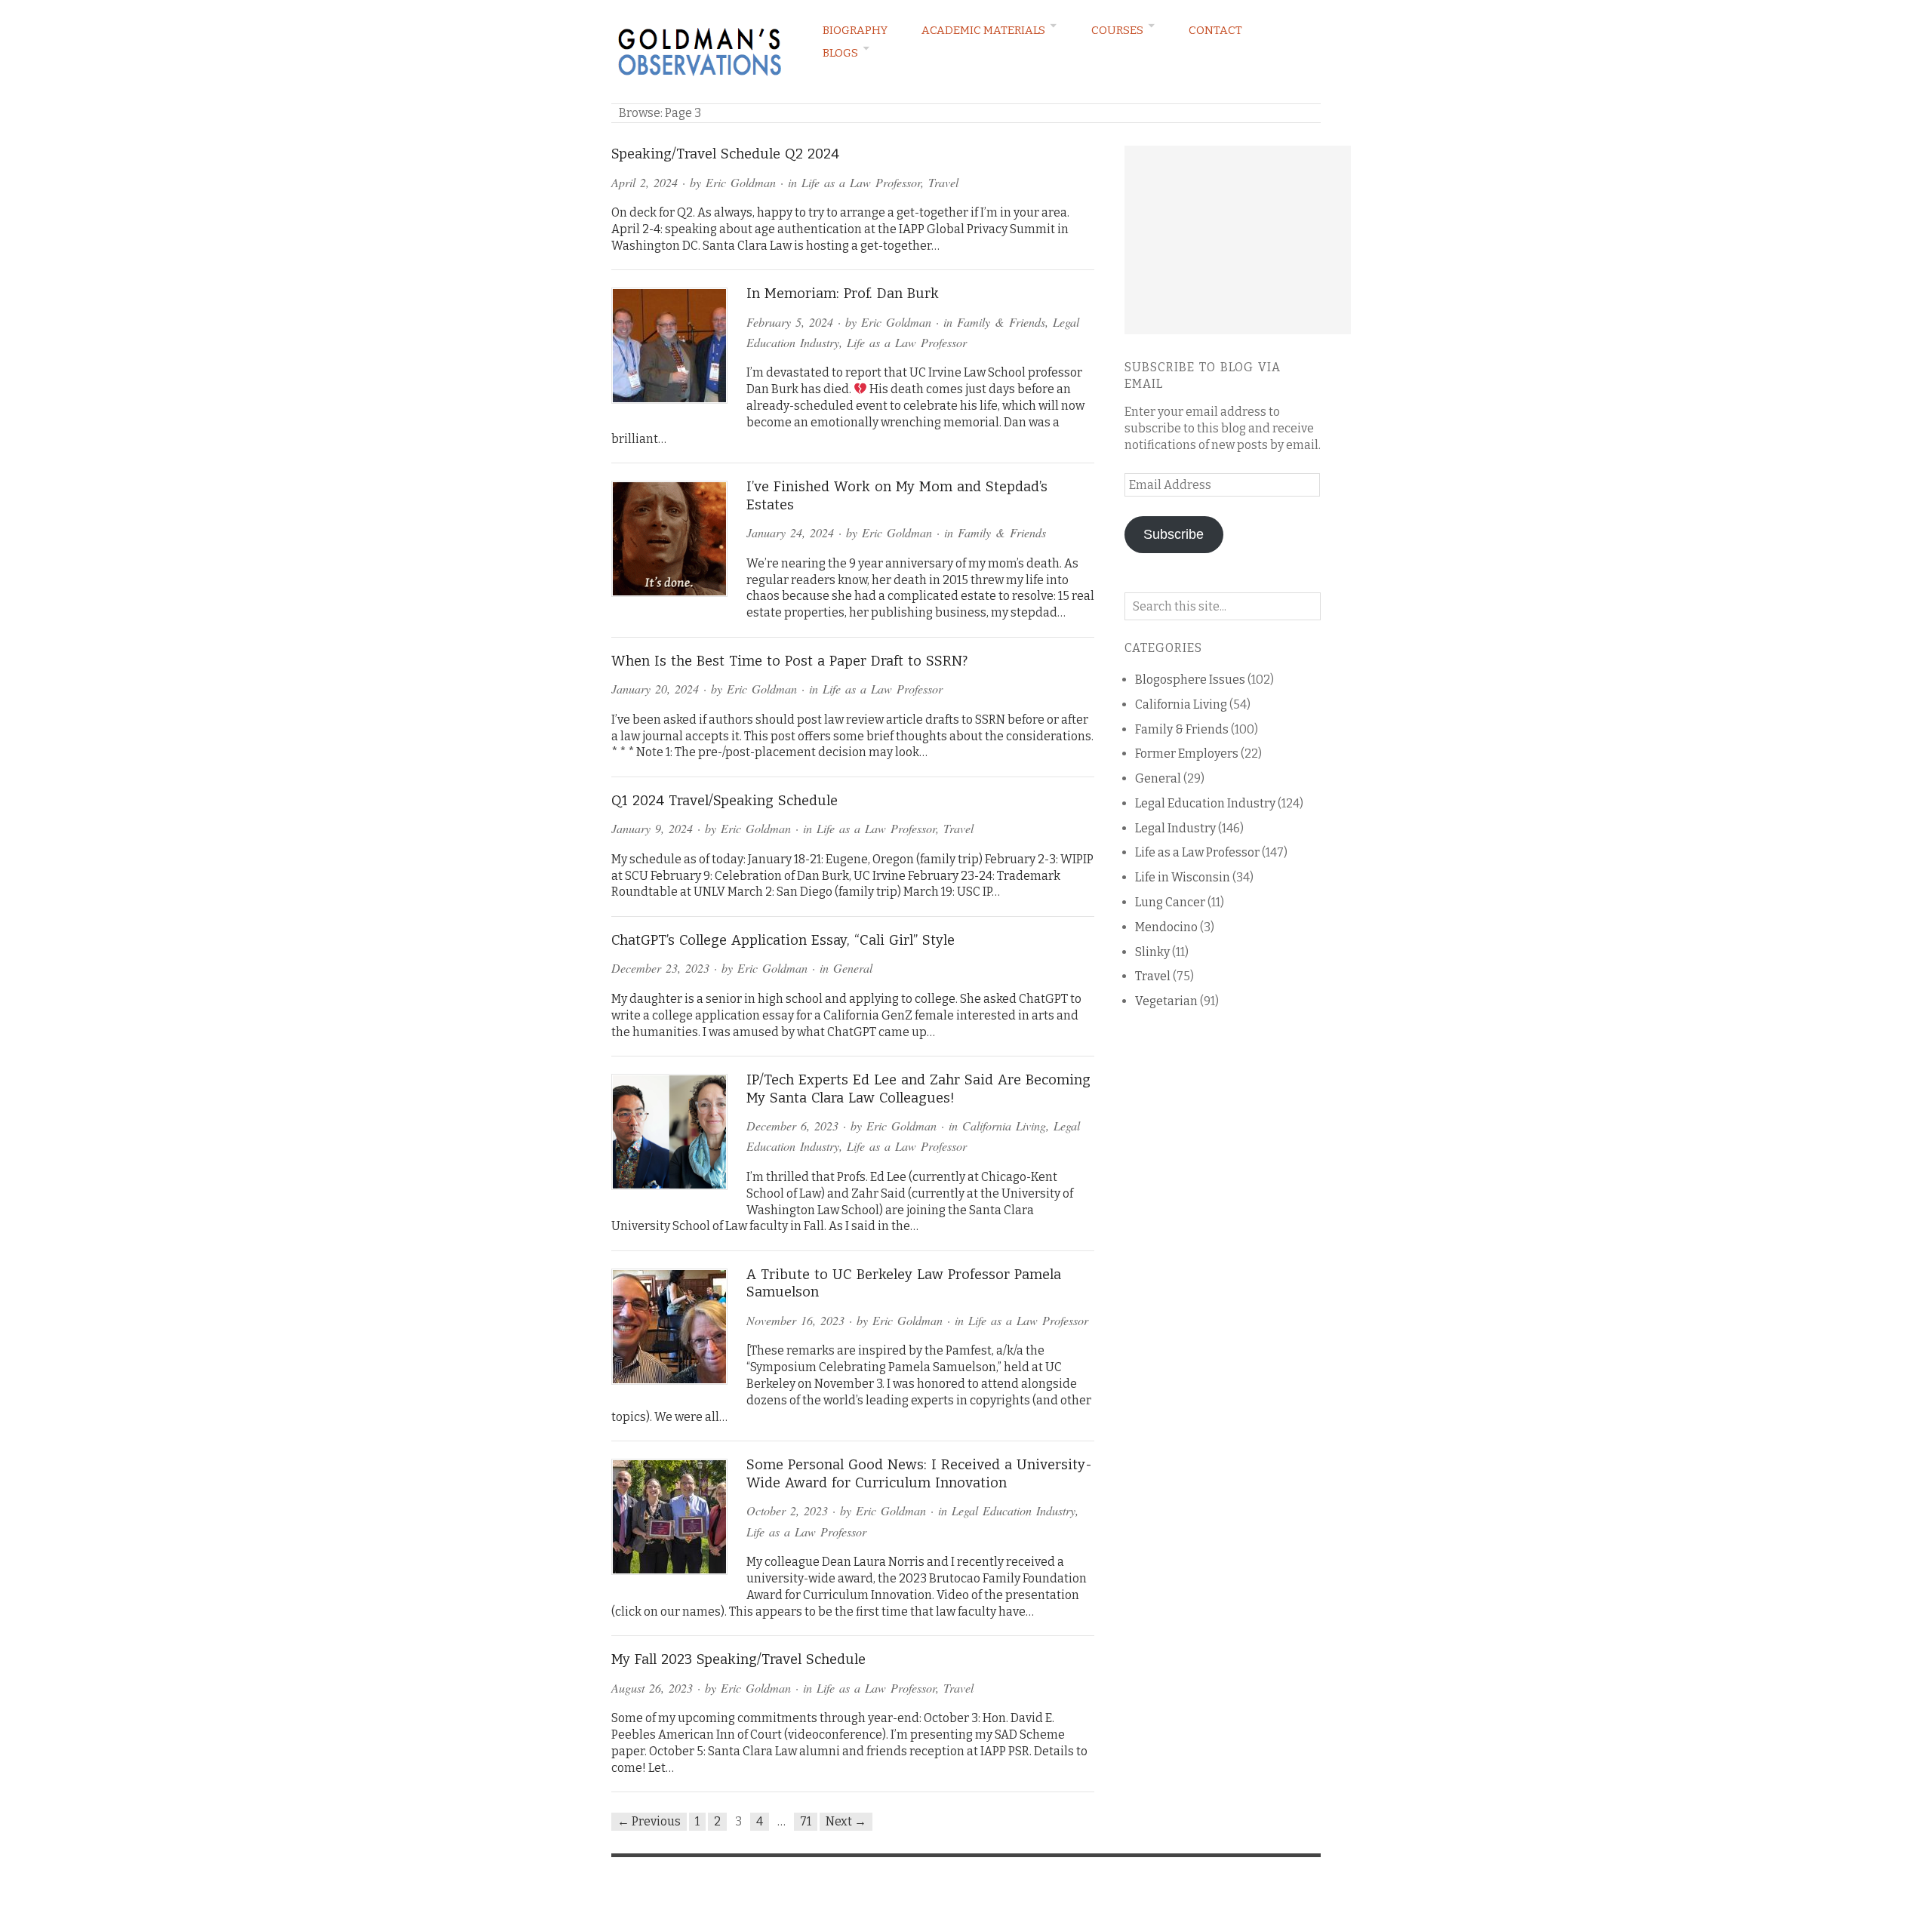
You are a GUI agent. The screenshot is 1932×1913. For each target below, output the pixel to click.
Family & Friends (1001, 322)
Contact (1215, 30)
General (853, 968)
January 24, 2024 (790, 532)
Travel (943, 182)
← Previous (649, 1821)
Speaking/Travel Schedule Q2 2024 (725, 154)
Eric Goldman (741, 182)
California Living (1004, 1126)
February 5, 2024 (790, 322)
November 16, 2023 (795, 1320)
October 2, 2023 (787, 1510)
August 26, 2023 (652, 1688)
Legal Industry (1175, 828)
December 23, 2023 (660, 968)
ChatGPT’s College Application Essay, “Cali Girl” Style (783, 940)
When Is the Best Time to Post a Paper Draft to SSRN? (789, 661)
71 (806, 1821)
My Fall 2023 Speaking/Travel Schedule (738, 1659)
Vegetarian (1166, 1001)
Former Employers (1187, 754)
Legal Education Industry (1014, 1510)
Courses (1117, 30)
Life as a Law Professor (861, 182)
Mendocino (1166, 927)
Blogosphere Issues (1190, 680)
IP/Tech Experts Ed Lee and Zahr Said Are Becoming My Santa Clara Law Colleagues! (918, 1089)
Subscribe (1174, 534)
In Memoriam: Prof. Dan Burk (843, 294)
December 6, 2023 (792, 1126)
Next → (846, 1821)
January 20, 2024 (655, 689)
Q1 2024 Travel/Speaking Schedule (724, 801)
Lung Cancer (1170, 902)
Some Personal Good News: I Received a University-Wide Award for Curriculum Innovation (919, 1474)
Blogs (840, 53)
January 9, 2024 (652, 828)
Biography (855, 30)
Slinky (1152, 952)
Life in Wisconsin (1183, 877)
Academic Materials (983, 30)
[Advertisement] (1238, 240)
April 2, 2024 (645, 182)
